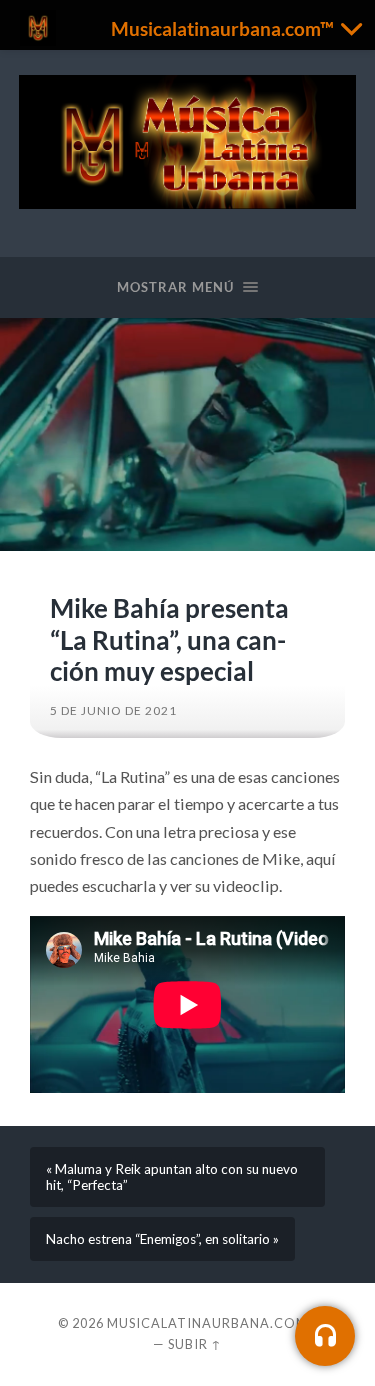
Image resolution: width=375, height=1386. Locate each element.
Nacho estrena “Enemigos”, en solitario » (162, 1239)
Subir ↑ (195, 1344)
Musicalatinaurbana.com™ (212, 1323)
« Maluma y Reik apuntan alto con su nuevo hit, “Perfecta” (172, 1177)
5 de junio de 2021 (113, 710)
